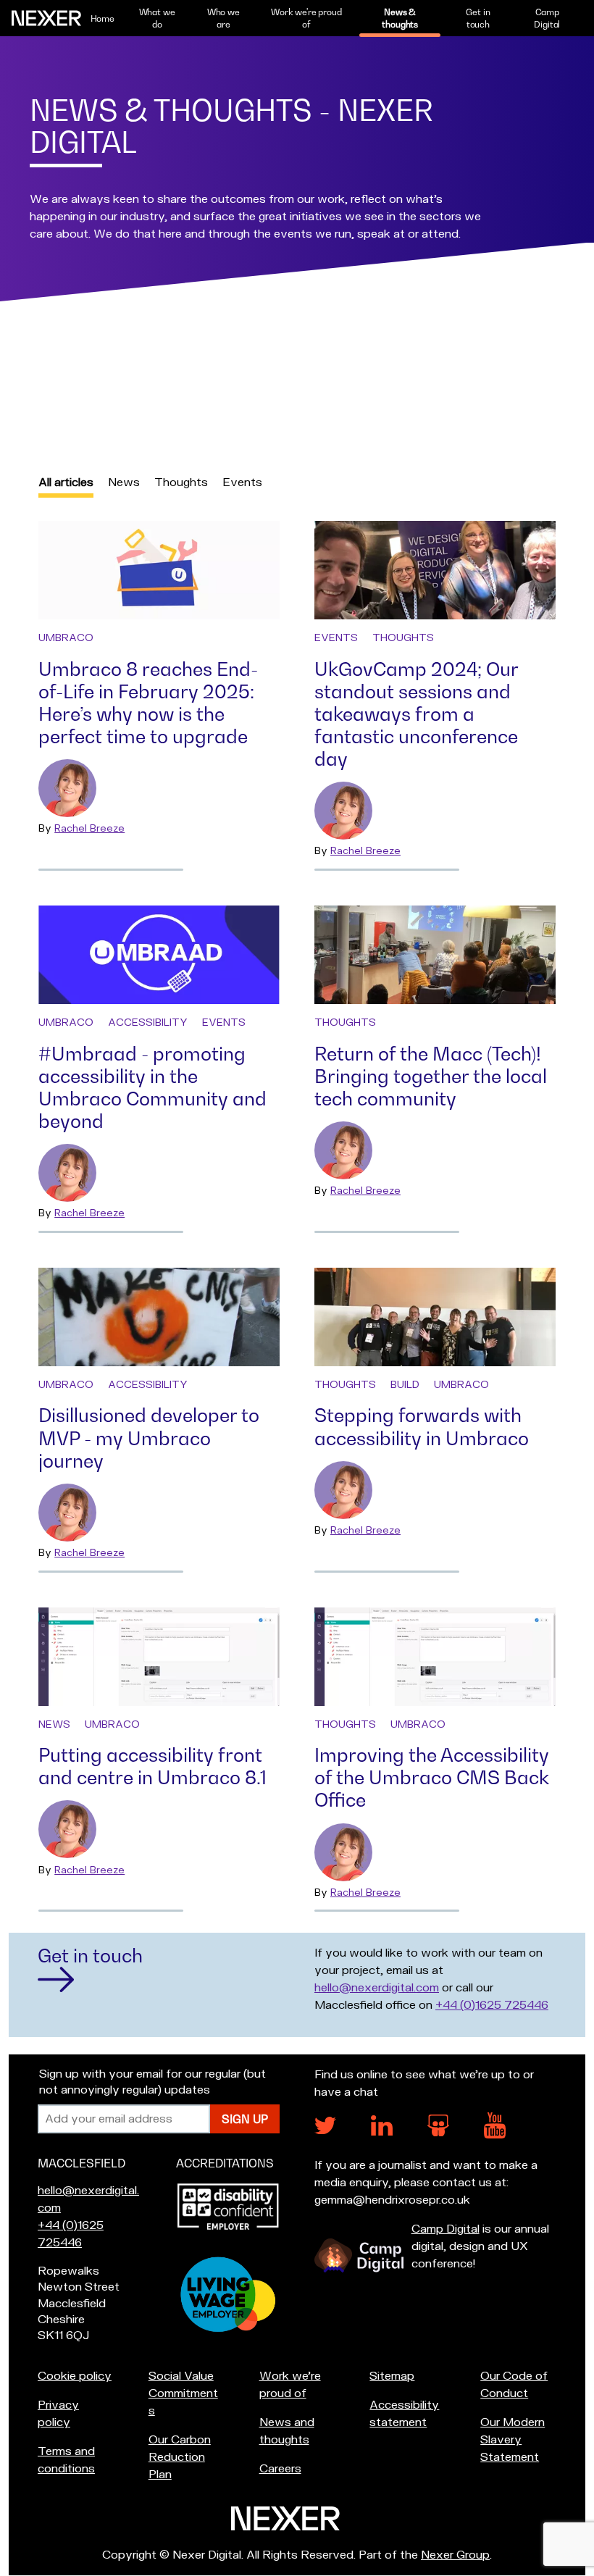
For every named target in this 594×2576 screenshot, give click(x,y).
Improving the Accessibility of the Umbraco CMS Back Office (432, 1777)
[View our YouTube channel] (495, 2135)
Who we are (223, 18)
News (124, 482)
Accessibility (148, 1023)
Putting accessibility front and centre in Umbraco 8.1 (152, 1766)
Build (405, 1385)
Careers (280, 2469)
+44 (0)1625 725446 (492, 2005)
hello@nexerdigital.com (377, 1988)
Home (103, 18)
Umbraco (66, 638)
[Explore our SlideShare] (438, 2133)
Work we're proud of (306, 18)
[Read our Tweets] (325, 2130)
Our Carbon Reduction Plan (180, 2457)
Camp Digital (547, 18)
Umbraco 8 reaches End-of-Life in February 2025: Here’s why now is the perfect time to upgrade (148, 703)
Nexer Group (455, 2555)
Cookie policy (75, 2376)
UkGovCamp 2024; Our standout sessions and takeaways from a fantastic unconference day (416, 714)
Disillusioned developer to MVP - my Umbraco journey (149, 1438)
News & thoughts (400, 18)
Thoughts (181, 482)
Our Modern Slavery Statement (513, 2440)
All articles (66, 482)
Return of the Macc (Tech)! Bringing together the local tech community (431, 1076)
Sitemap (392, 2376)
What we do (157, 18)
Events (242, 482)
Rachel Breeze (89, 828)
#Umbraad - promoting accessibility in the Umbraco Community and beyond (152, 1087)
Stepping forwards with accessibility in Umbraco (422, 1426)
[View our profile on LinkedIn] (382, 2132)
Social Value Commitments (183, 2393)
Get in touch (478, 18)
